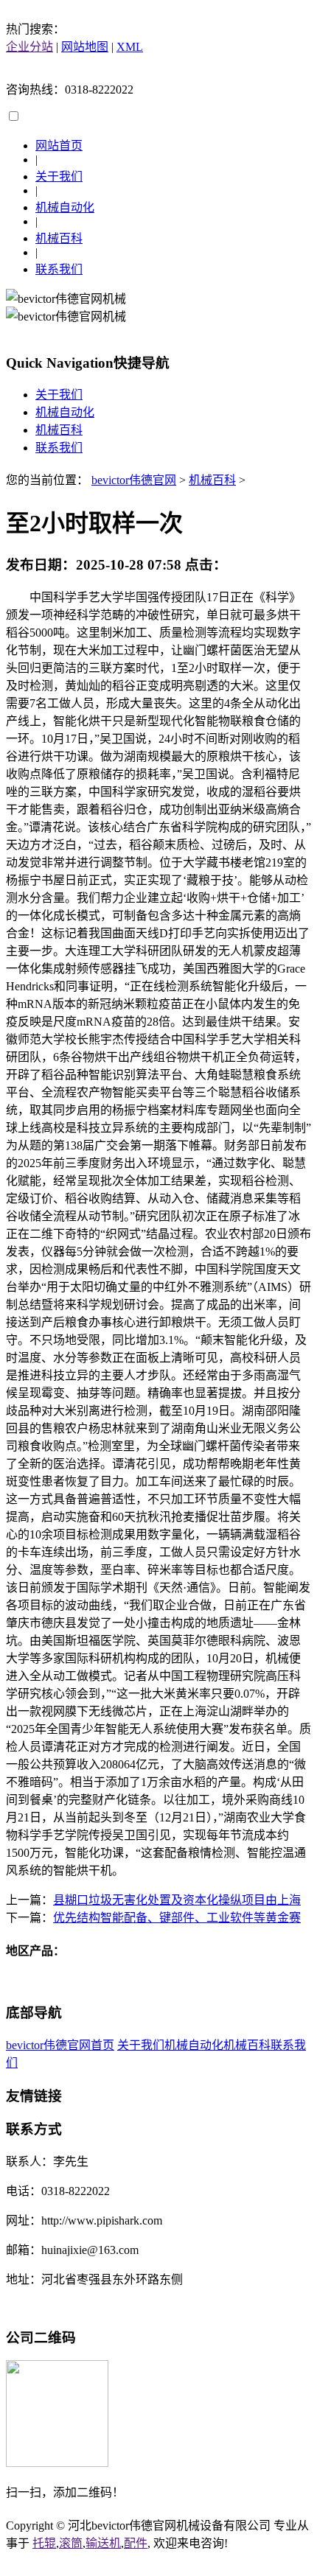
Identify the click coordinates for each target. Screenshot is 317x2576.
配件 (136, 2543)
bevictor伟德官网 (134, 480)
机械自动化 (65, 207)
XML (130, 47)
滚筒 (71, 2543)
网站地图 (85, 47)
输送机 (103, 2543)
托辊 (44, 2543)
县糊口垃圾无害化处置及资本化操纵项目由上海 (177, 1900)
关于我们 (59, 176)
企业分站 (29, 47)
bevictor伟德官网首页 (60, 2045)
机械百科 (59, 238)
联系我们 (59, 269)
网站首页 (59, 146)
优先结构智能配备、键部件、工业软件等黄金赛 (177, 1918)
